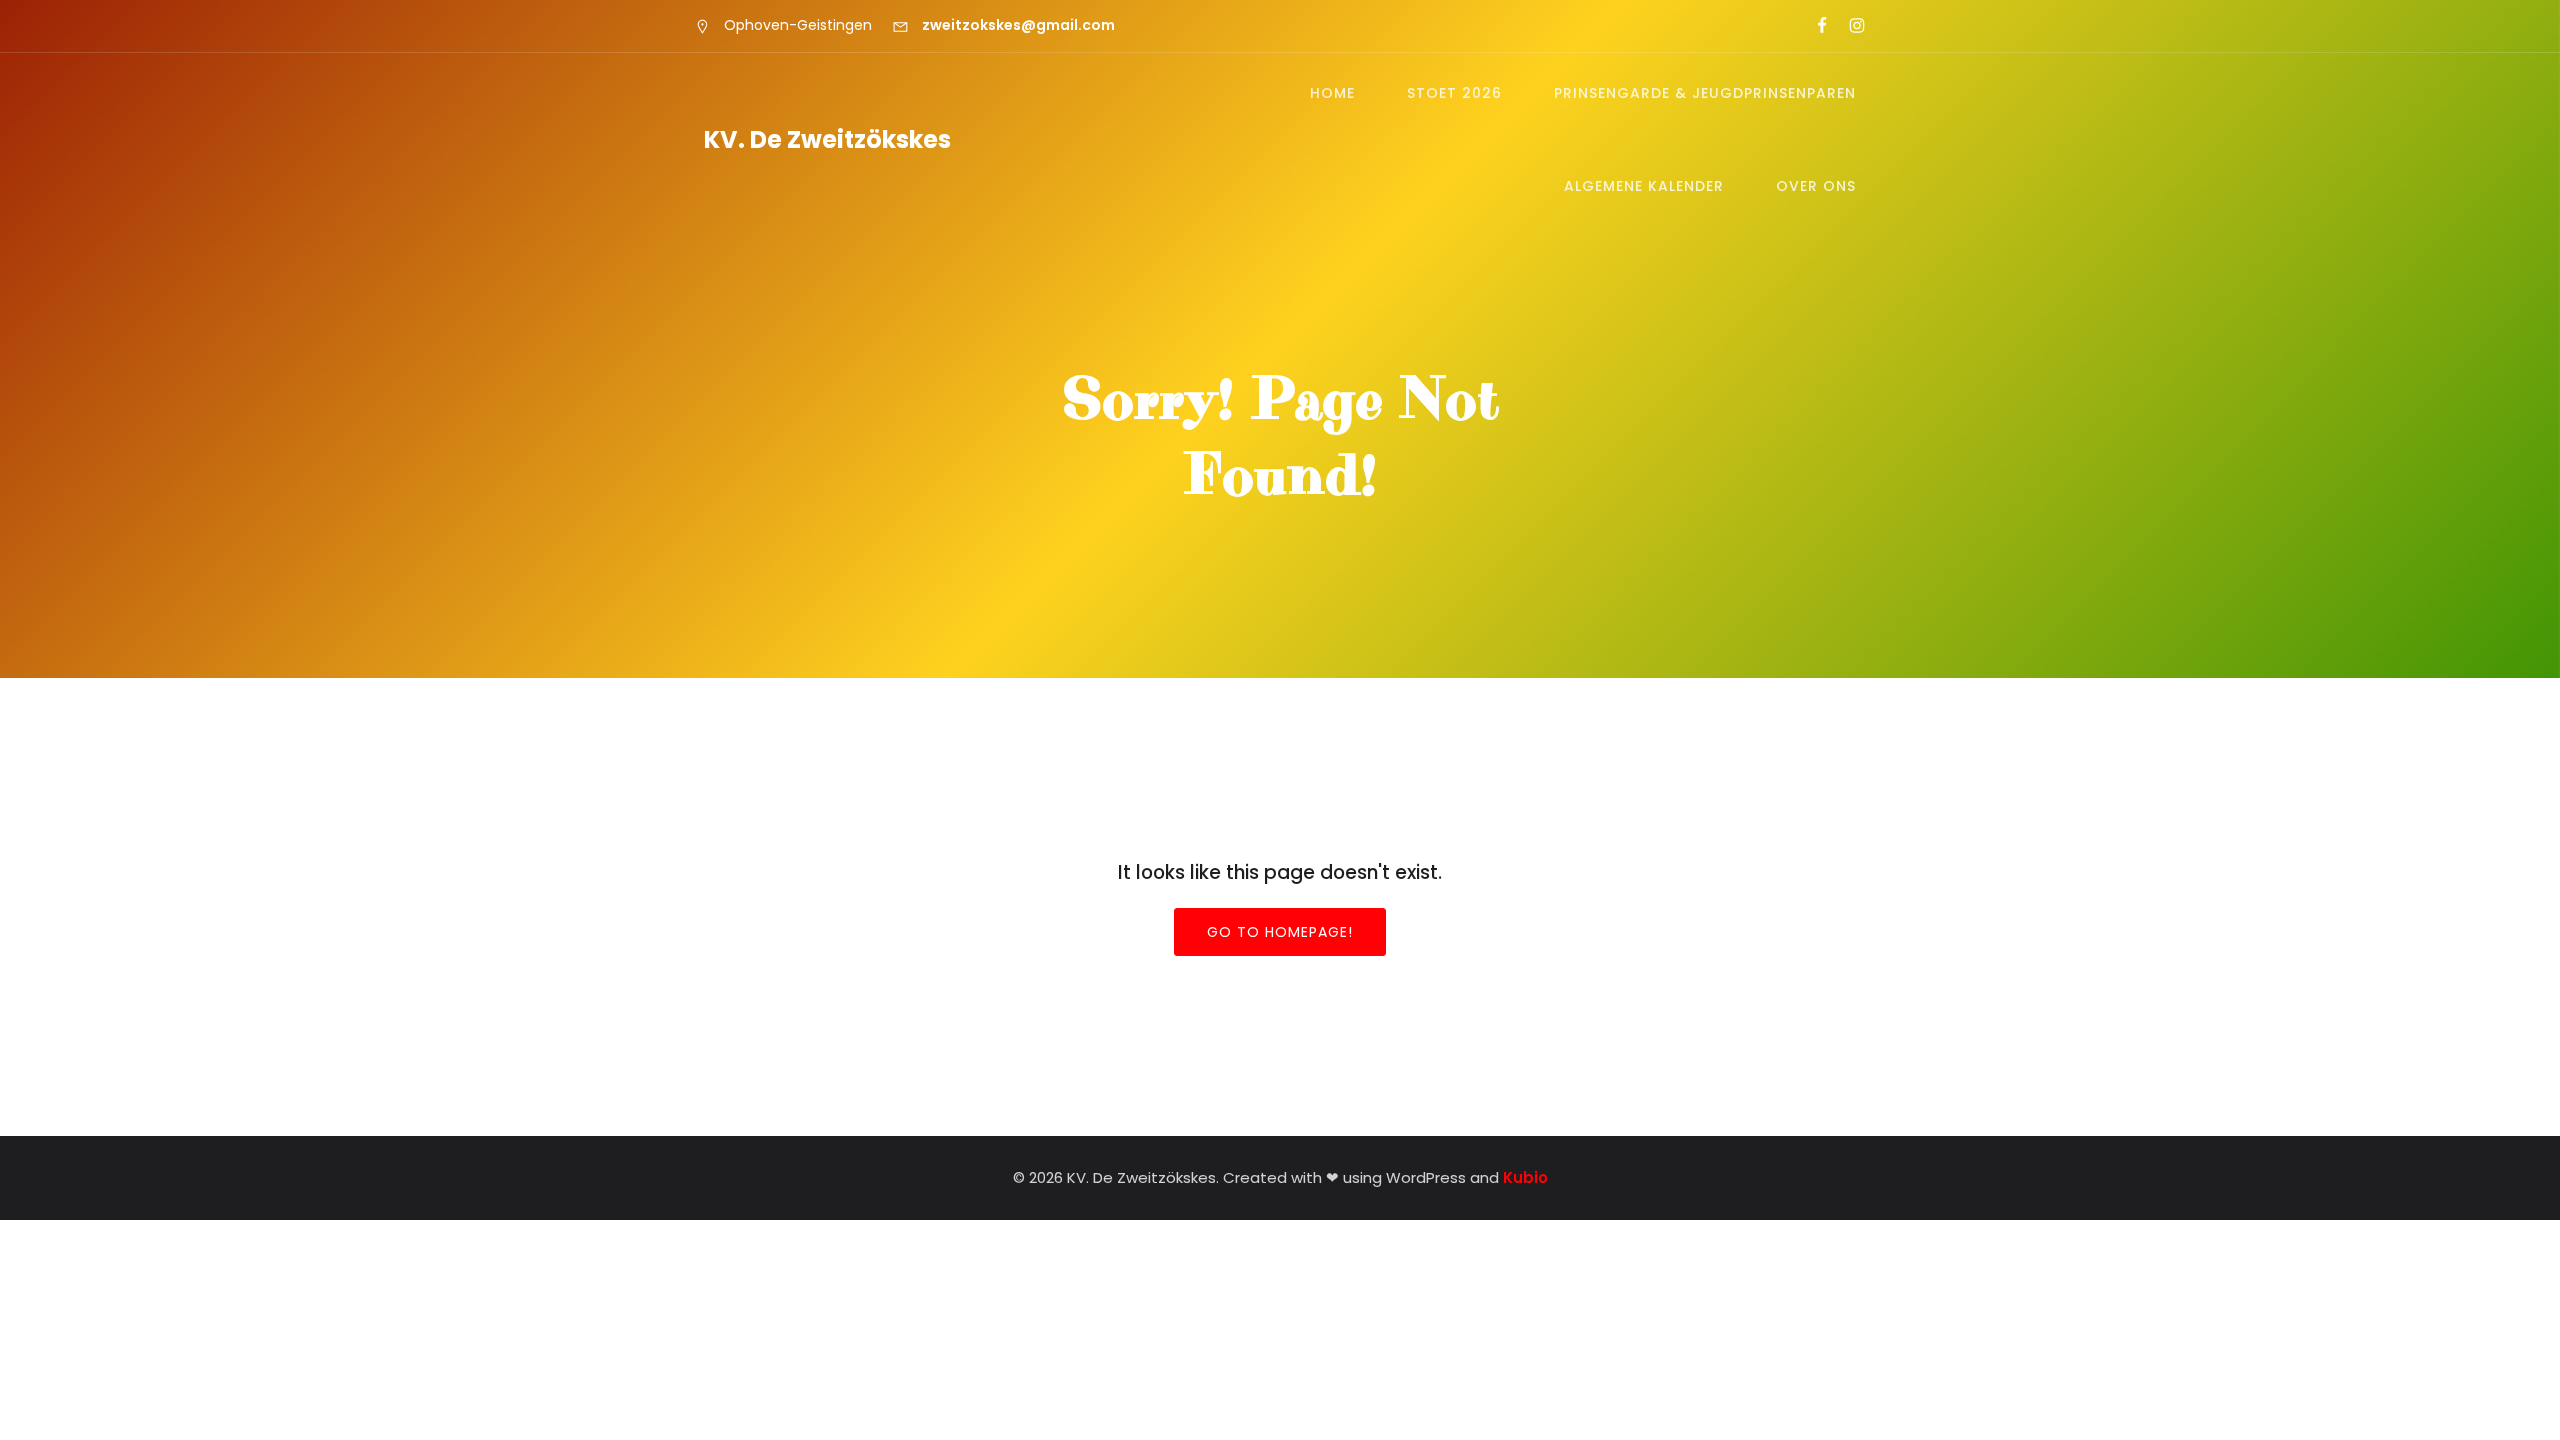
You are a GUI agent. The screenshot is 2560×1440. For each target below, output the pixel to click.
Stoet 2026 (1454, 93)
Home (1332, 93)
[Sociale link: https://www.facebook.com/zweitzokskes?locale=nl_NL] (1813, 26)
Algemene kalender (1644, 186)
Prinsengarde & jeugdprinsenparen (1705, 93)
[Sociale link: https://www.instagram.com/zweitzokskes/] (1848, 26)
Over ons (1816, 186)
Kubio (1525, 1177)
